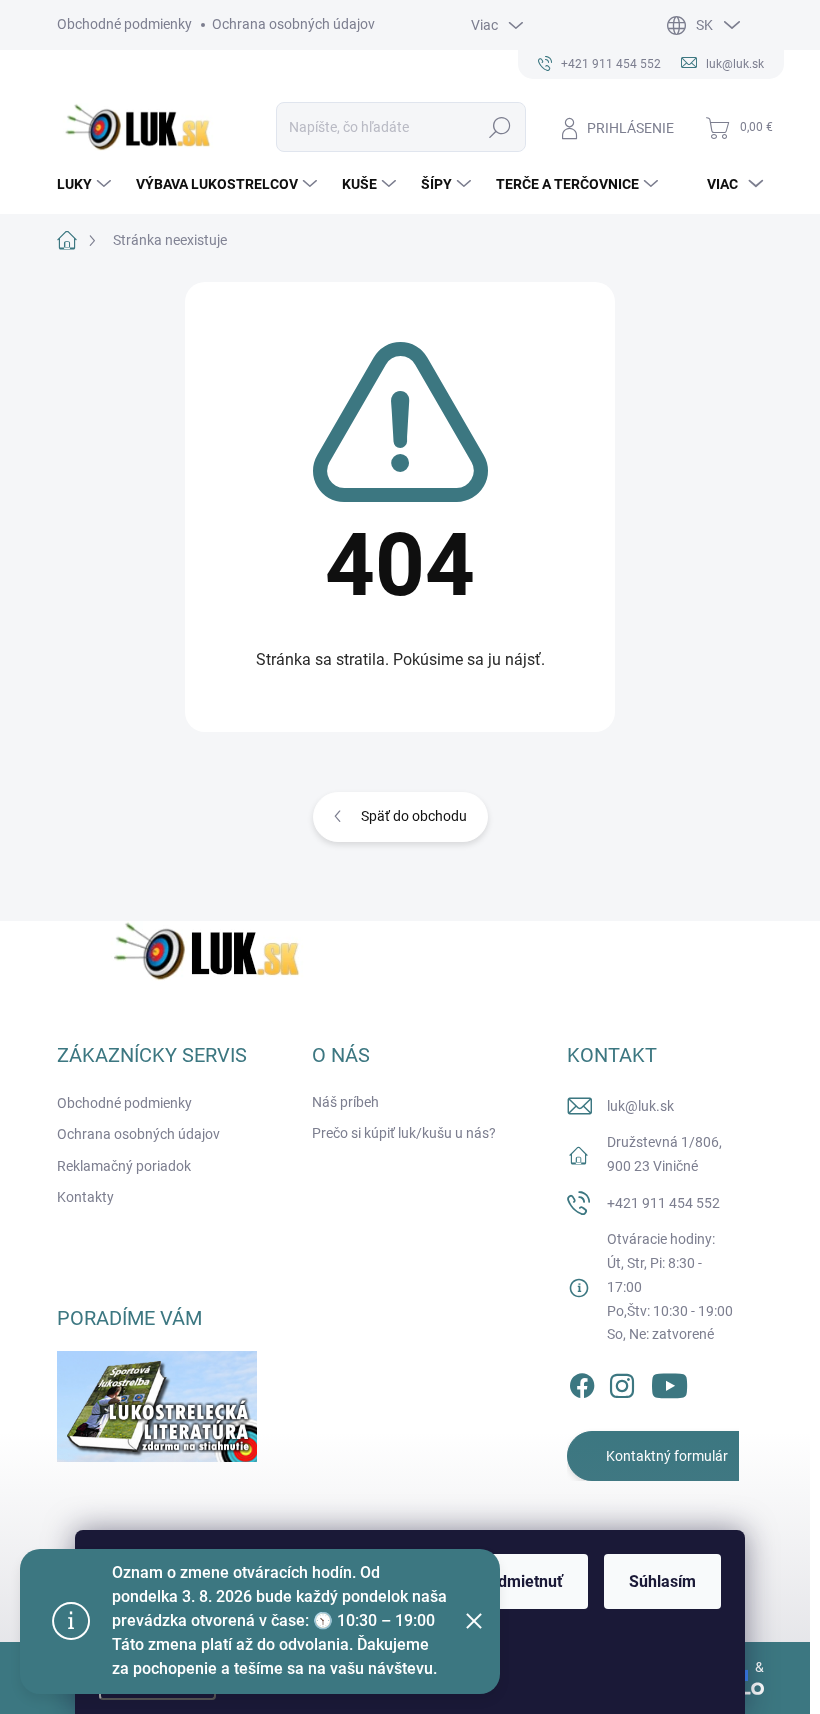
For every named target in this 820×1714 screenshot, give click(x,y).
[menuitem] (86, 184)
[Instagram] (622, 1382)
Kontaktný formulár (667, 1456)
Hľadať (499, 127)
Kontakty (85, 1197)
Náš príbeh (345, 1102)
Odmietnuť (525, 1581)
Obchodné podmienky (124, 24)
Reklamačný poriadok (124, 1166)
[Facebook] (582, 1382)
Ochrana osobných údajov (293, 24)
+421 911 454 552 (663, 1203)
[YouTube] (669, 1382)
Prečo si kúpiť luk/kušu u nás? (404, 1133)
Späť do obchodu (414, 816)
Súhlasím (662, 1581)
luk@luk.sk (640, 1106)
